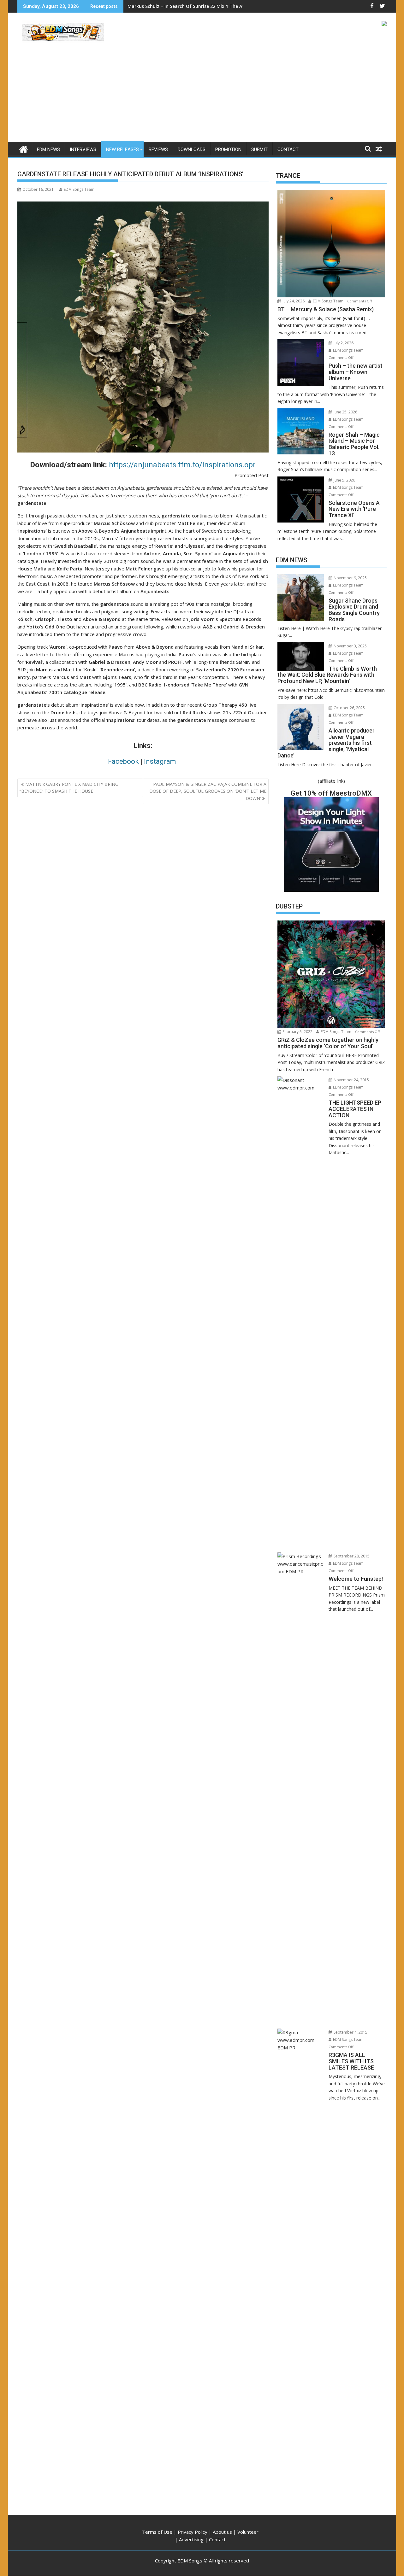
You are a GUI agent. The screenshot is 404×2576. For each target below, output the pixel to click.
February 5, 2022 (297, 1032)
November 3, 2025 (350, 646)
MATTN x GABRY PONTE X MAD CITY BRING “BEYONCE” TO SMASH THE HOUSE (69, 788)
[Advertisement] (202, 95)
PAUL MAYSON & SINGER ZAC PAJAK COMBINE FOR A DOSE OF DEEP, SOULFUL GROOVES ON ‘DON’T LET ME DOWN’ (208, 791)
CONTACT (288, 149)
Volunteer (248, 2532)
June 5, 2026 (344, 480)
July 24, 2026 (293, 301)
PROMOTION (228, 149)
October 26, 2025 (349, 708)
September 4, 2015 (350, 2032)
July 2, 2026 (343, 343)
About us (222, 2532)
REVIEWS (158, 149)
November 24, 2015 (351, 1080)
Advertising (191, 2539)
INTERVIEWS (83, 149)
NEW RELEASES (122, 149)
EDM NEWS (48, 149)
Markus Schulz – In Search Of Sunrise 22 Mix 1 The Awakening (195, 6)
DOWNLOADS (192, 149)
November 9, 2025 (350, 578)
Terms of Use (157, 2532)
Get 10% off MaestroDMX (331, 793)
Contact (217, 2539)
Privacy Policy (193, 2532)
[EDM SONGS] (24, 148)
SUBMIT (259, 149)
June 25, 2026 (345, 412)
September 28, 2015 (351, 1556)
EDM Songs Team (79, 189)
